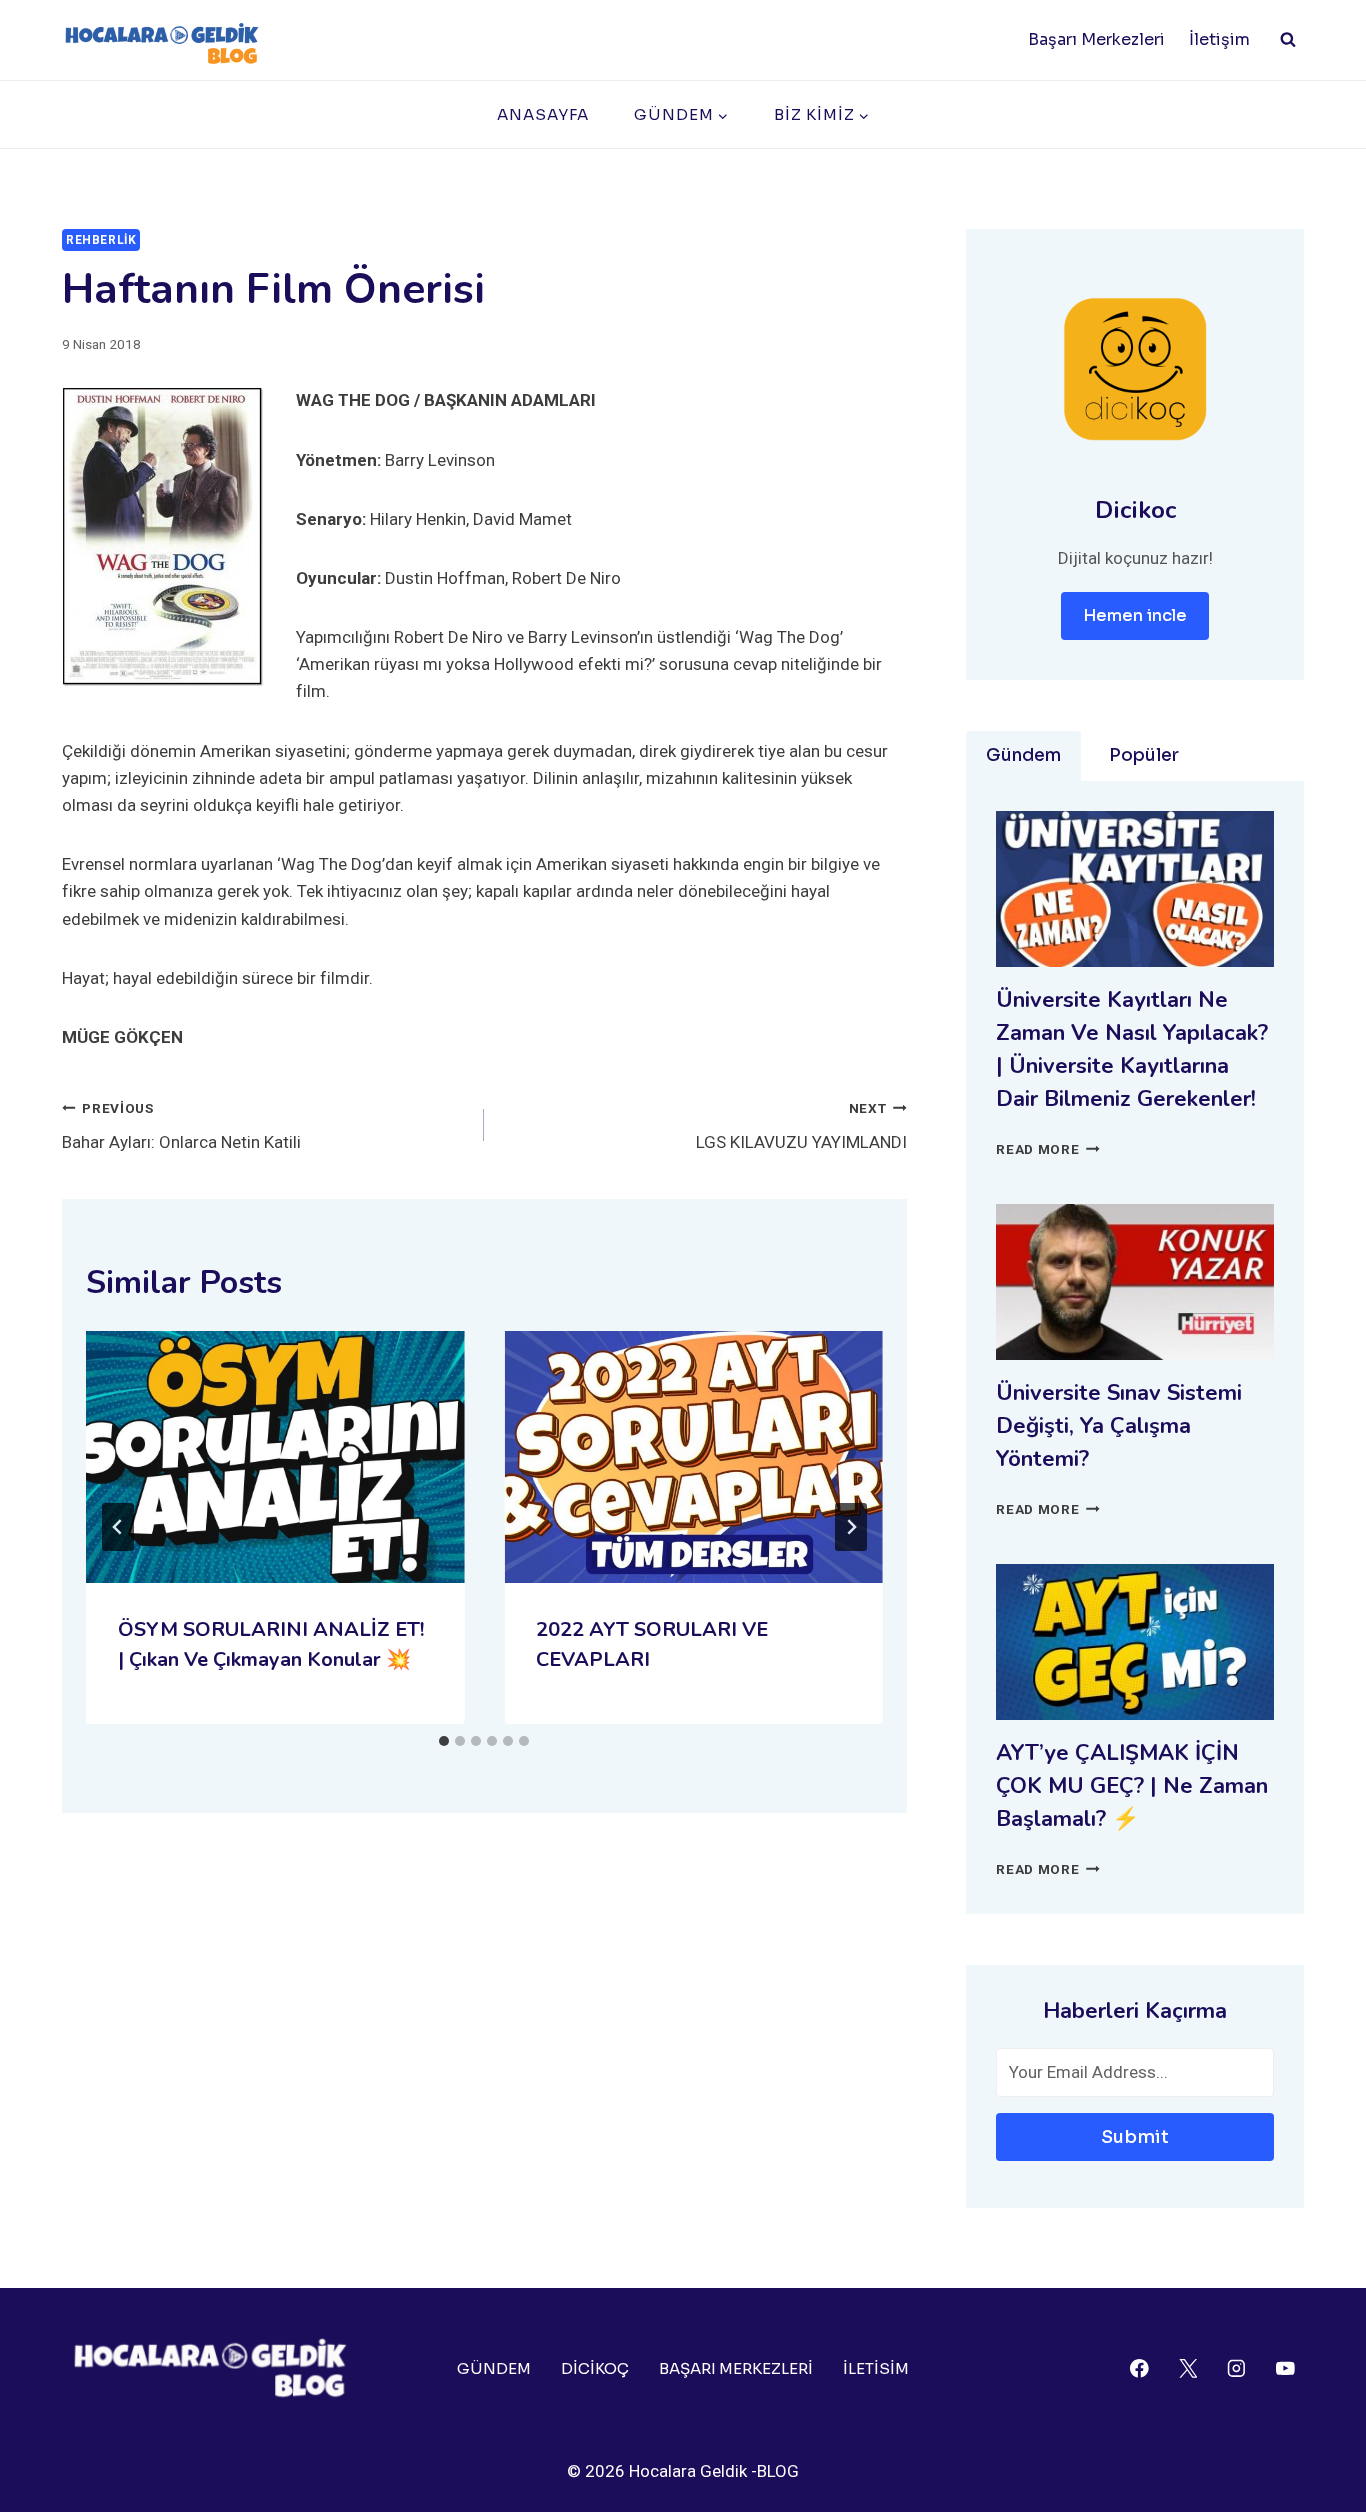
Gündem (494, 2368)
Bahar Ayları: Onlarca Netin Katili (181, 1126)
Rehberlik (101, 240)
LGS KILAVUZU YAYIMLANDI (801, 1126)
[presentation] (275, 1457)
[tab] (444, 1741)
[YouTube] (1285, 2368)
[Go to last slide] (118, 1527)
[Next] (851, 1527)
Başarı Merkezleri (1096, 39)
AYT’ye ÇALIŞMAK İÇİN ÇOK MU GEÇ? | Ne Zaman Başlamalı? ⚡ (1132, 1786)
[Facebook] (1139, 2368)
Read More (1048, 1149)
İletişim (1219, 39)
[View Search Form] (1288, 40)
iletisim (876, 2368)
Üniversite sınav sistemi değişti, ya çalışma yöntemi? (1119, 1426)
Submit (1135, 2137)
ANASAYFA (543, 114)
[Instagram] (1236, 2368)
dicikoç (595, 2368)
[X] (1187, 2368)
